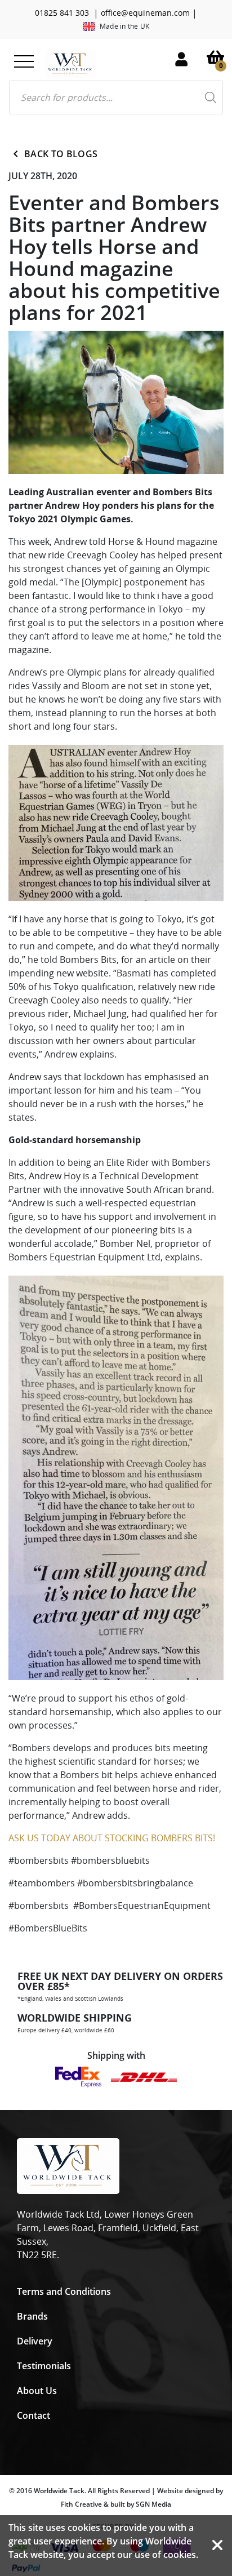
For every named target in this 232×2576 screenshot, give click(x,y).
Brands (32, 2316)
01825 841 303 (62, 13)
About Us (37, 2391)
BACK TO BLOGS (61, 154)
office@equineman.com (145, 13)
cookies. (181, 2555)
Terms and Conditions (64, 2291)
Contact (34, 2415)
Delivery (35, 2341)
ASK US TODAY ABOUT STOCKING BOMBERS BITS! (112, 1838)
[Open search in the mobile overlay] (116, 97)
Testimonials (44, 2366)
